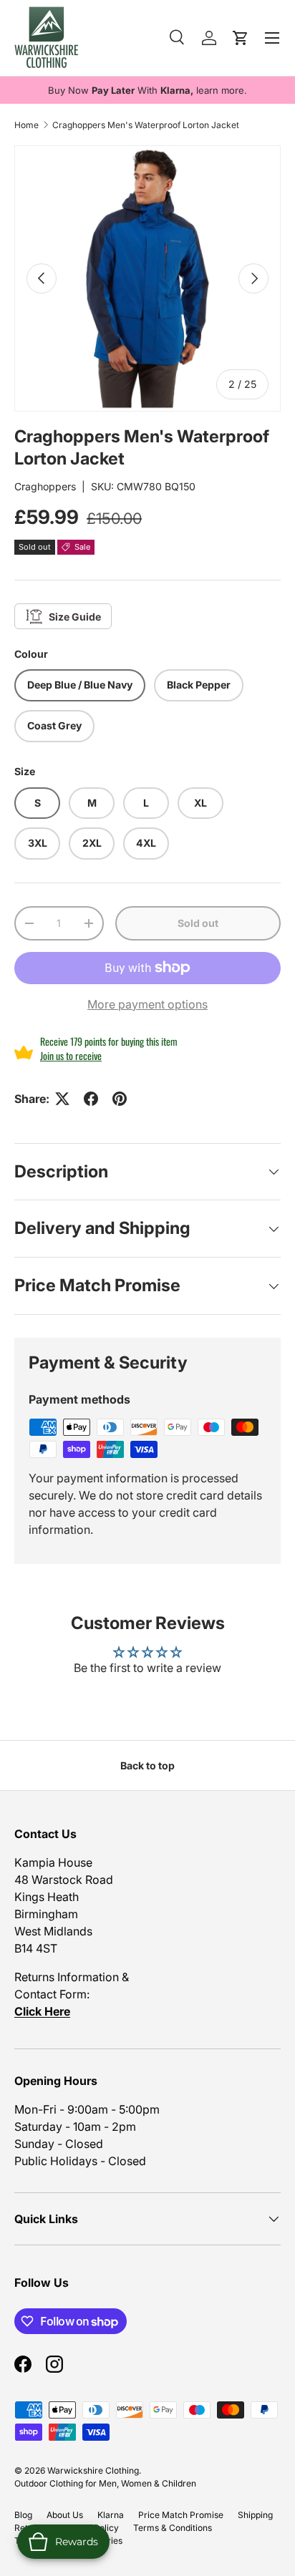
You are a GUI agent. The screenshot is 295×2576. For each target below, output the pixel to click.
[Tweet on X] (62, 1099)
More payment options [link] (147, 1004)
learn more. (222, 90)
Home (26, 125)
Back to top (147, 1765)
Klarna (111, 2515)
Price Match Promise (181, 2515)
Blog (23, 2515)
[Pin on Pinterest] (120, 1099)
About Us (65, 2515)
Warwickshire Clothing (93, 2470)
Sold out (198, 923)
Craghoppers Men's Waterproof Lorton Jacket (146, 125)
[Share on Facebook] (91, 1099)
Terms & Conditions (173, 2528)
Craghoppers (45, 486)
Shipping (255, 2515)
